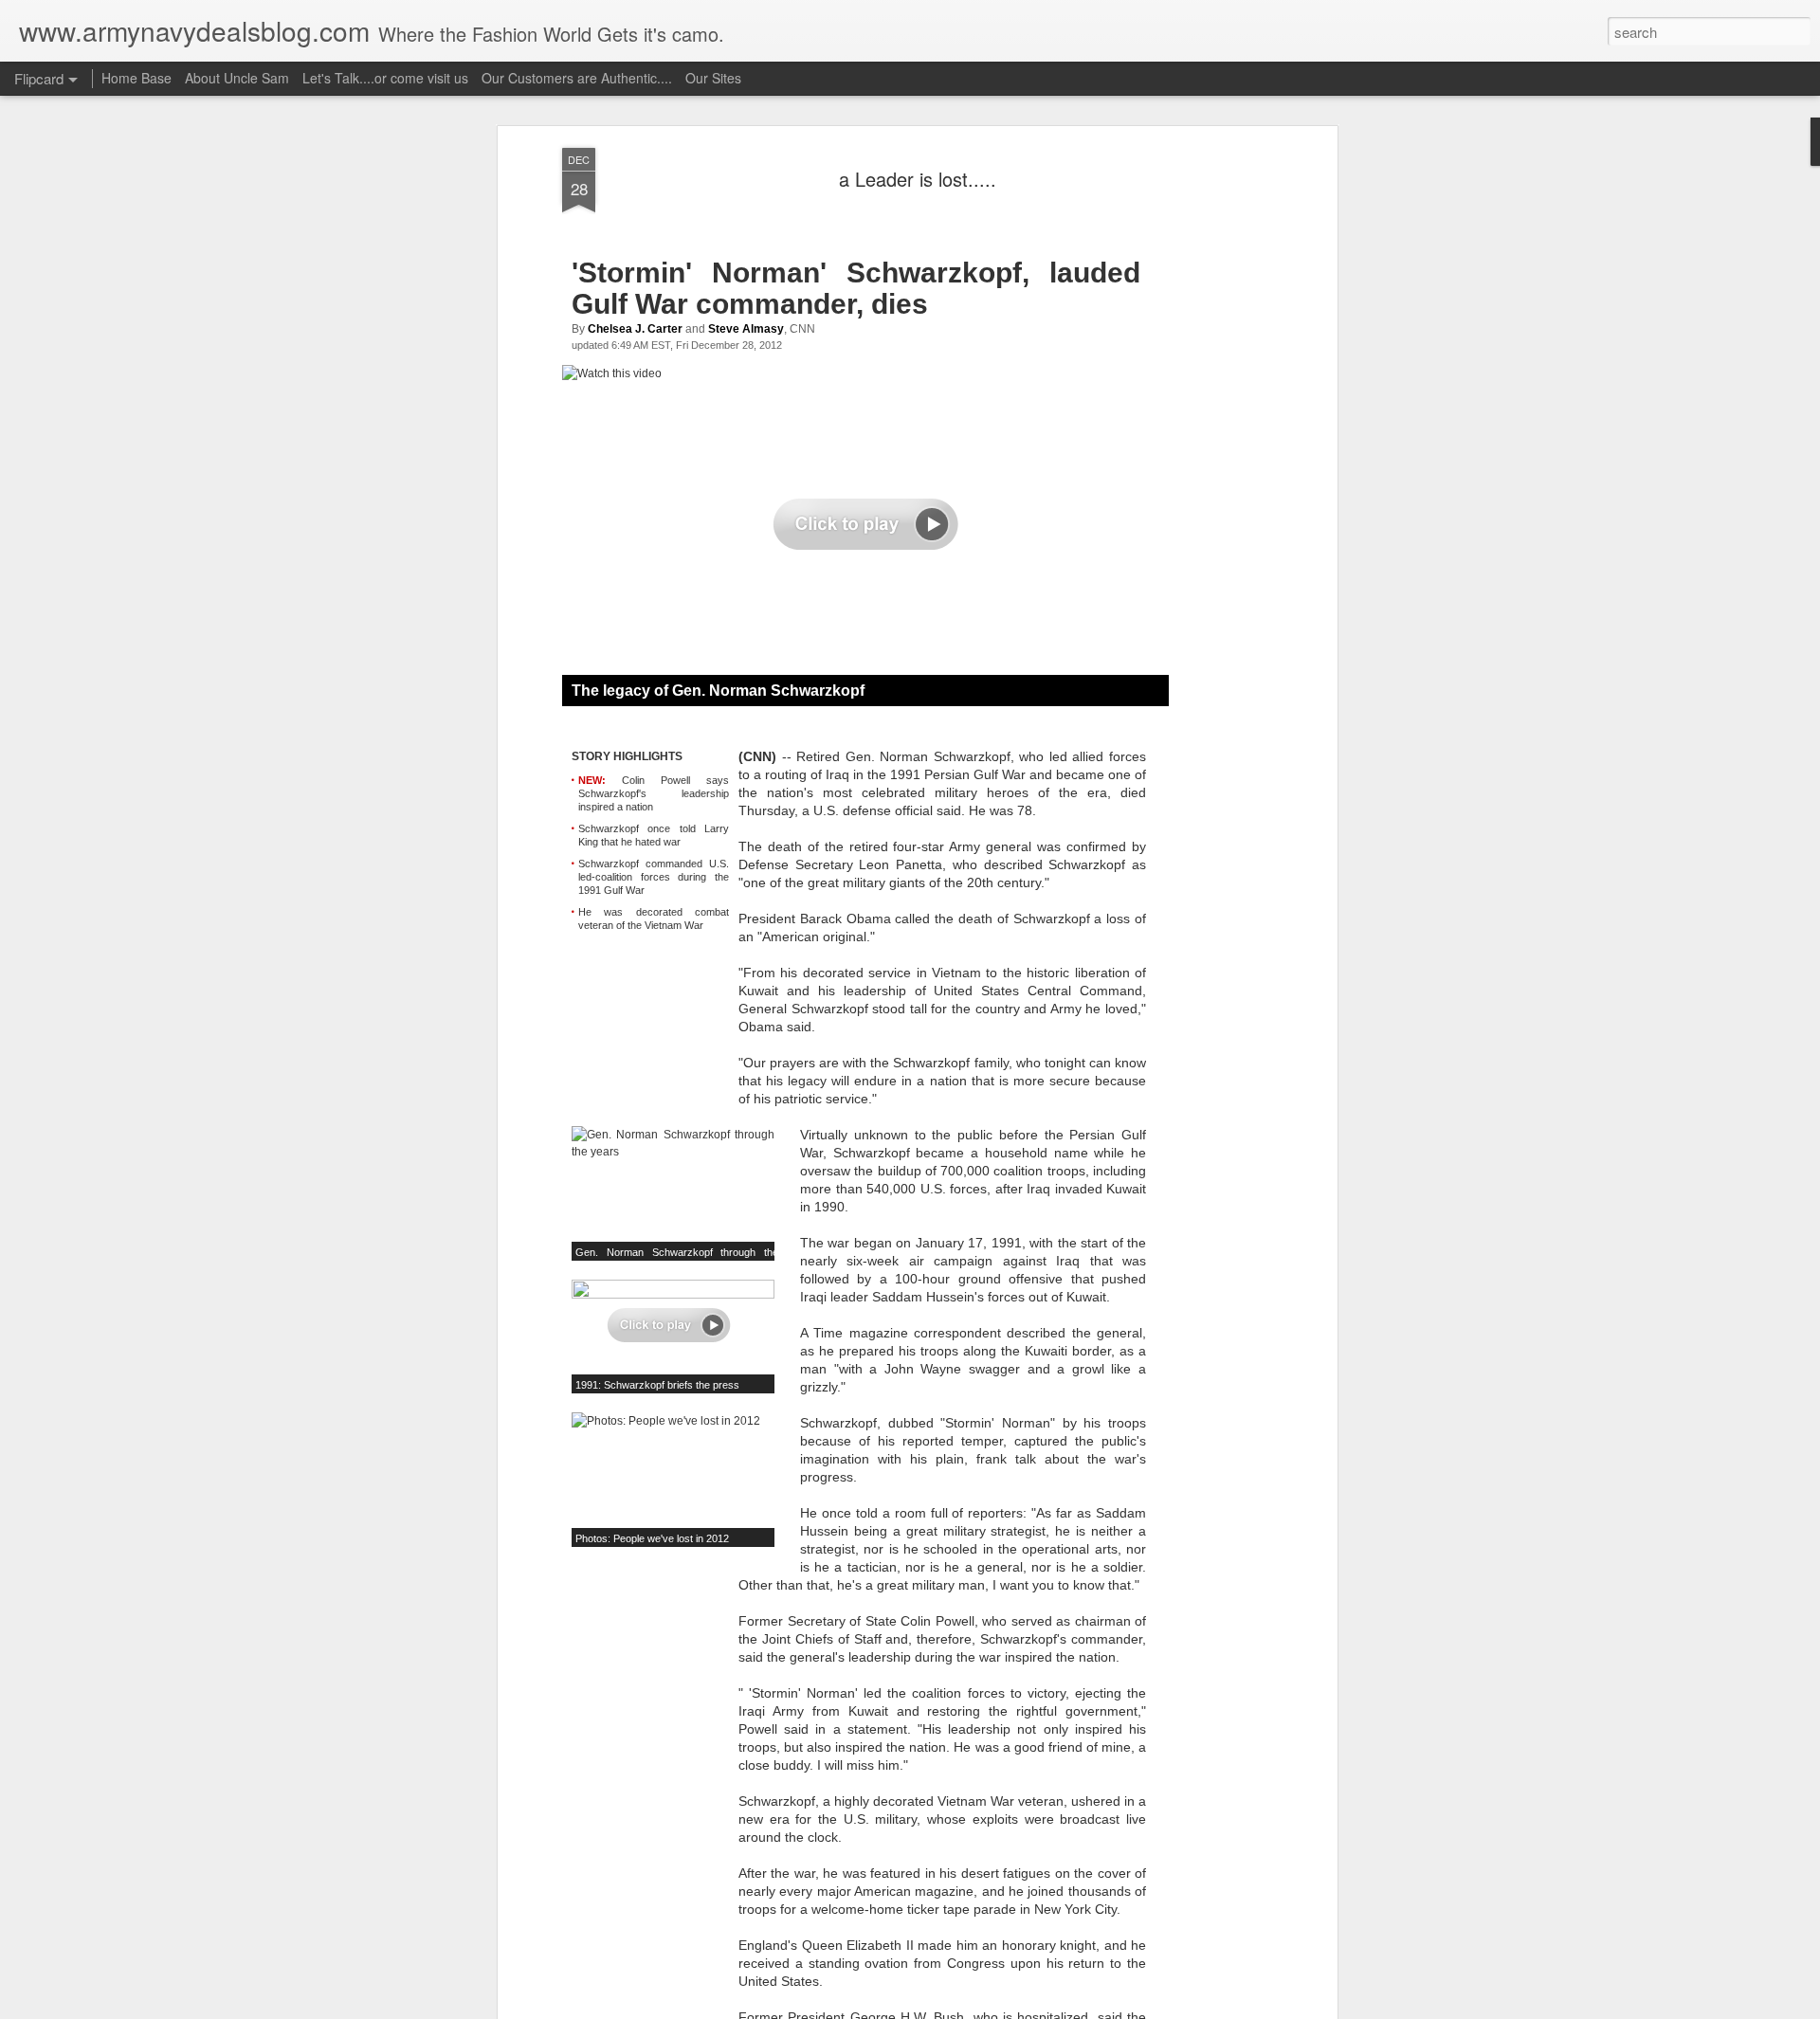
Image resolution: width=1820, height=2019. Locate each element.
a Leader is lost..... (918, 179)
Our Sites (713, 78)
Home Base (136, 78)
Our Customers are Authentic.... (577, 78)
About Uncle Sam (237, 78)
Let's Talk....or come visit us (385, 78)
